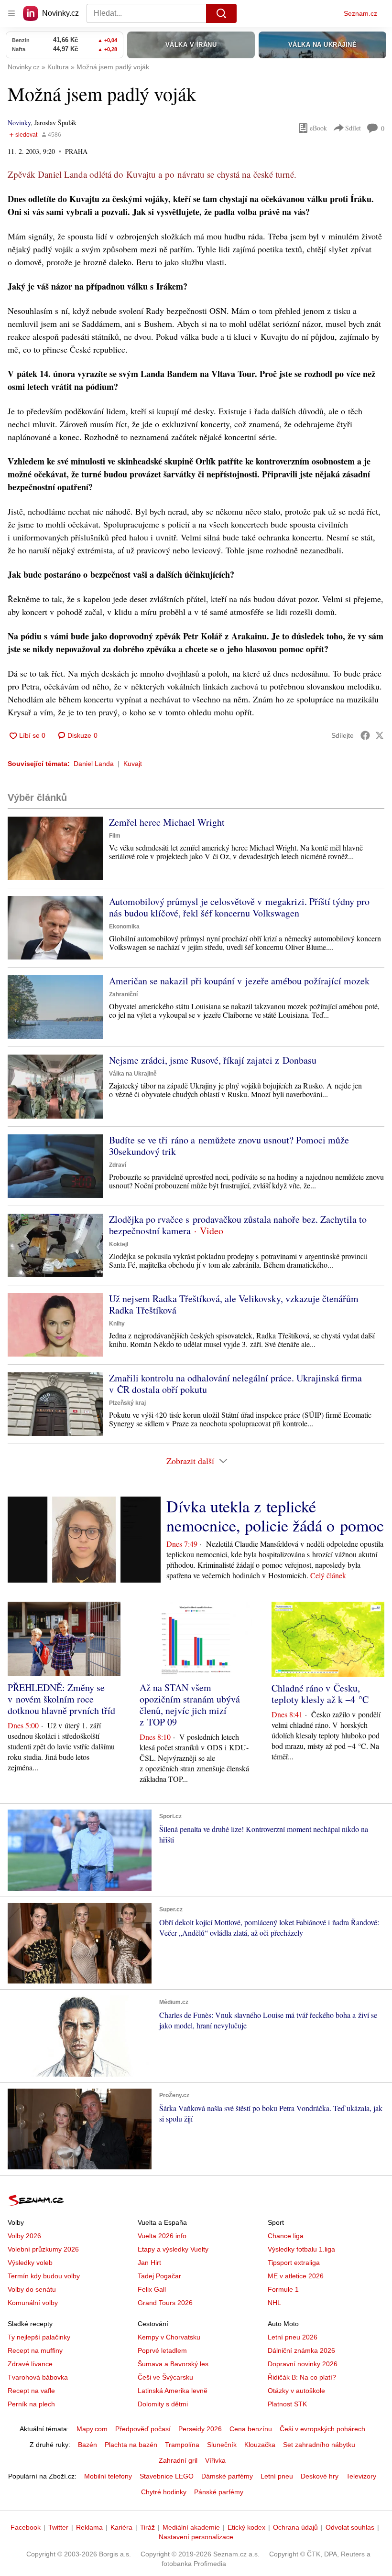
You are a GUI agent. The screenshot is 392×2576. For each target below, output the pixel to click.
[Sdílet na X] (380, 735)
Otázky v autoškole (296, 2391)
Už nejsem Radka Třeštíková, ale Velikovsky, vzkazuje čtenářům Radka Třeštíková (234, 1304)
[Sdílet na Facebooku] (365, 735)
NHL (274, 2303)
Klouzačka (260, 2445)
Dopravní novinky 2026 (303, 2364)
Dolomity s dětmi (163, 2404)
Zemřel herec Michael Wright (167, 822)
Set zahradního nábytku (319, 2445)
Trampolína (182, 2445)
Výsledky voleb (30, 2263)
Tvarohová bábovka (38, 2377)
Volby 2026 (24, 2236)
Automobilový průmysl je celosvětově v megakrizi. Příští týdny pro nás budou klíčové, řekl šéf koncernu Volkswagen (239, 907)
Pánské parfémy (219, 2492)
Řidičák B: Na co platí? (302, 2377)
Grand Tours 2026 (165, 2303)
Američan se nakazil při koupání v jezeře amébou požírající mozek (239, 981)
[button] (55, 848)
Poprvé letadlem (162, 2350)
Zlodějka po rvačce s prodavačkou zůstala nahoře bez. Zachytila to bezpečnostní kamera (238, 1225)
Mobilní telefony (108, 2476)
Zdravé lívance (30, 2364)
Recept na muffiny (35, 2350)
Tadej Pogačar (159, 2276)
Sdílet (353, 128)
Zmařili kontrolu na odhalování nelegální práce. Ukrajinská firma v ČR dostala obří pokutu (235, 1384)
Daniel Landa (94, 764)
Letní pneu (277, 2476)
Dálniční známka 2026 (301, 2350)
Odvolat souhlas (350, 2527)
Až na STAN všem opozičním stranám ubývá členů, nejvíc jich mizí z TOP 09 (190, 1705)
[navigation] (11, 13)
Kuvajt (133, 764)
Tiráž (147, 2527)
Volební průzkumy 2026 (43, 2249)
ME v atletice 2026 (296, 2276)
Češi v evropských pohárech (322, 2429)
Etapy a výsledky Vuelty (173, 2249)
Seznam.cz (360, 13)
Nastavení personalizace (196, 2537)
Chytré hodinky (164, 2492)
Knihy (117, 1324)
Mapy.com (92, 2429)
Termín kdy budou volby (44, 2276)
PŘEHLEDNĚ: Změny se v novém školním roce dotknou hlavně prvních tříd (61, 1699)
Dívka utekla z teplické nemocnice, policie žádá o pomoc (275, 1516)
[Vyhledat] (221, 13)
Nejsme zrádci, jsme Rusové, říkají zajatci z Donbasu (213, 1060)
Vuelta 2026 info (162, 2236)
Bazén (87, 2445)
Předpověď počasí (143, 2429)
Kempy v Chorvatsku (169, 2337)
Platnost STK (287, 2404)
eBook (318, 128)
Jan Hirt (149, 2263)
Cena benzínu (251, 2429)
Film (115, 836)
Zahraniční (123, 994)
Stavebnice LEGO (167, 2476)
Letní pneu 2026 (293, 2337)
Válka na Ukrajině (133, 1074)
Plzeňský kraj (127, 1403)
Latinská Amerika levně (173, 2391)
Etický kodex (246, 2527)
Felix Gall (152, 2289)
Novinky (19, 123)
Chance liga (286, 2236)
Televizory (361, 2476)
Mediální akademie (191, 2527)
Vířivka (215, 2460)
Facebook (26, 2527)
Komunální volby (33, 2303)
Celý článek (328, 1575)
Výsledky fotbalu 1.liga (301, 2249)
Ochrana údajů (295, 2527)
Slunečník (222, 2445)
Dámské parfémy (227, 2476)
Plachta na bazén (131, 2445)
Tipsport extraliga (294, 2263)
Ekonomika (124, 927)
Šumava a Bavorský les (173, 2364)
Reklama (89, 2527)
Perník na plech (31, 2404)
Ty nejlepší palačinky (39, 2337)
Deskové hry (320, 2476)
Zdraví (118, 1165)
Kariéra (121, 2527)
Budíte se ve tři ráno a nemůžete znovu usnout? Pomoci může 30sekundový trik (229, 1146)
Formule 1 (283, 2289)
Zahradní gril (178, 2460)
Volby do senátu (32, 2289)
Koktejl (119, 1244)
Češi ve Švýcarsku (165, 2377)
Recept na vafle (31, 2391)
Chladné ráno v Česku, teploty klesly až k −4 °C (320, 1694)
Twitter (58, 2527)
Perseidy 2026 (200, 2429)
